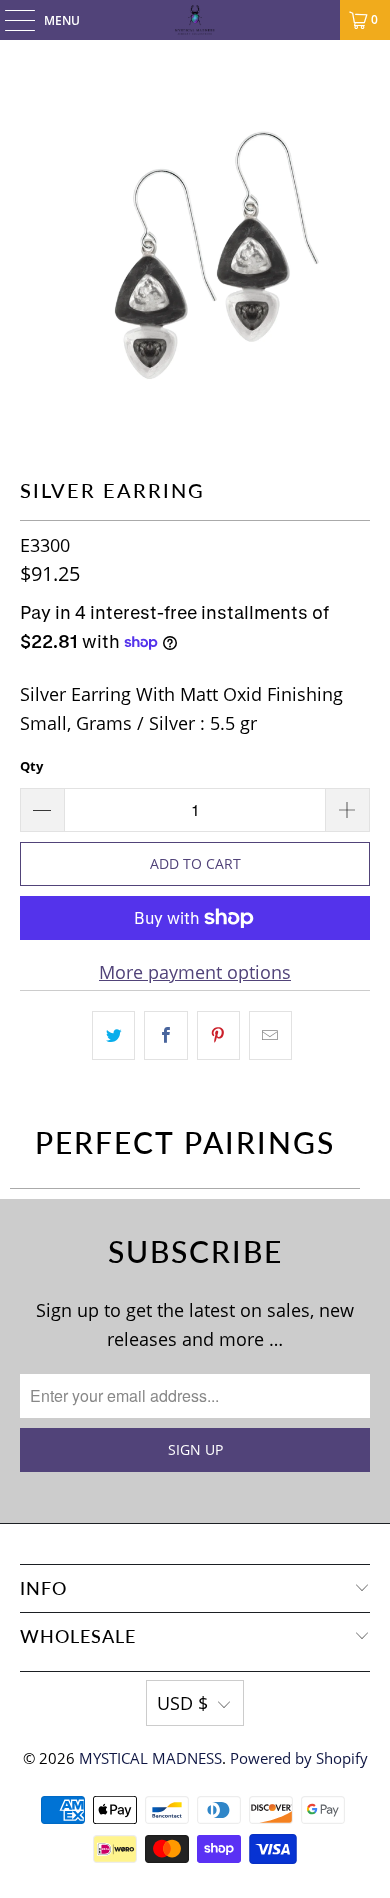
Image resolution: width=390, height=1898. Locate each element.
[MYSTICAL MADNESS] (195, 20)
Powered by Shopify (299, 1758)
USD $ (182, 1703)
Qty (31, 766)
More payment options (195, 972)
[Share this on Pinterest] (218, 1035)
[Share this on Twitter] (113, 1035)
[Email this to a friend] (270, 1035)
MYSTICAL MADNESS (150, 1758)
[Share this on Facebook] (165, 1035)
